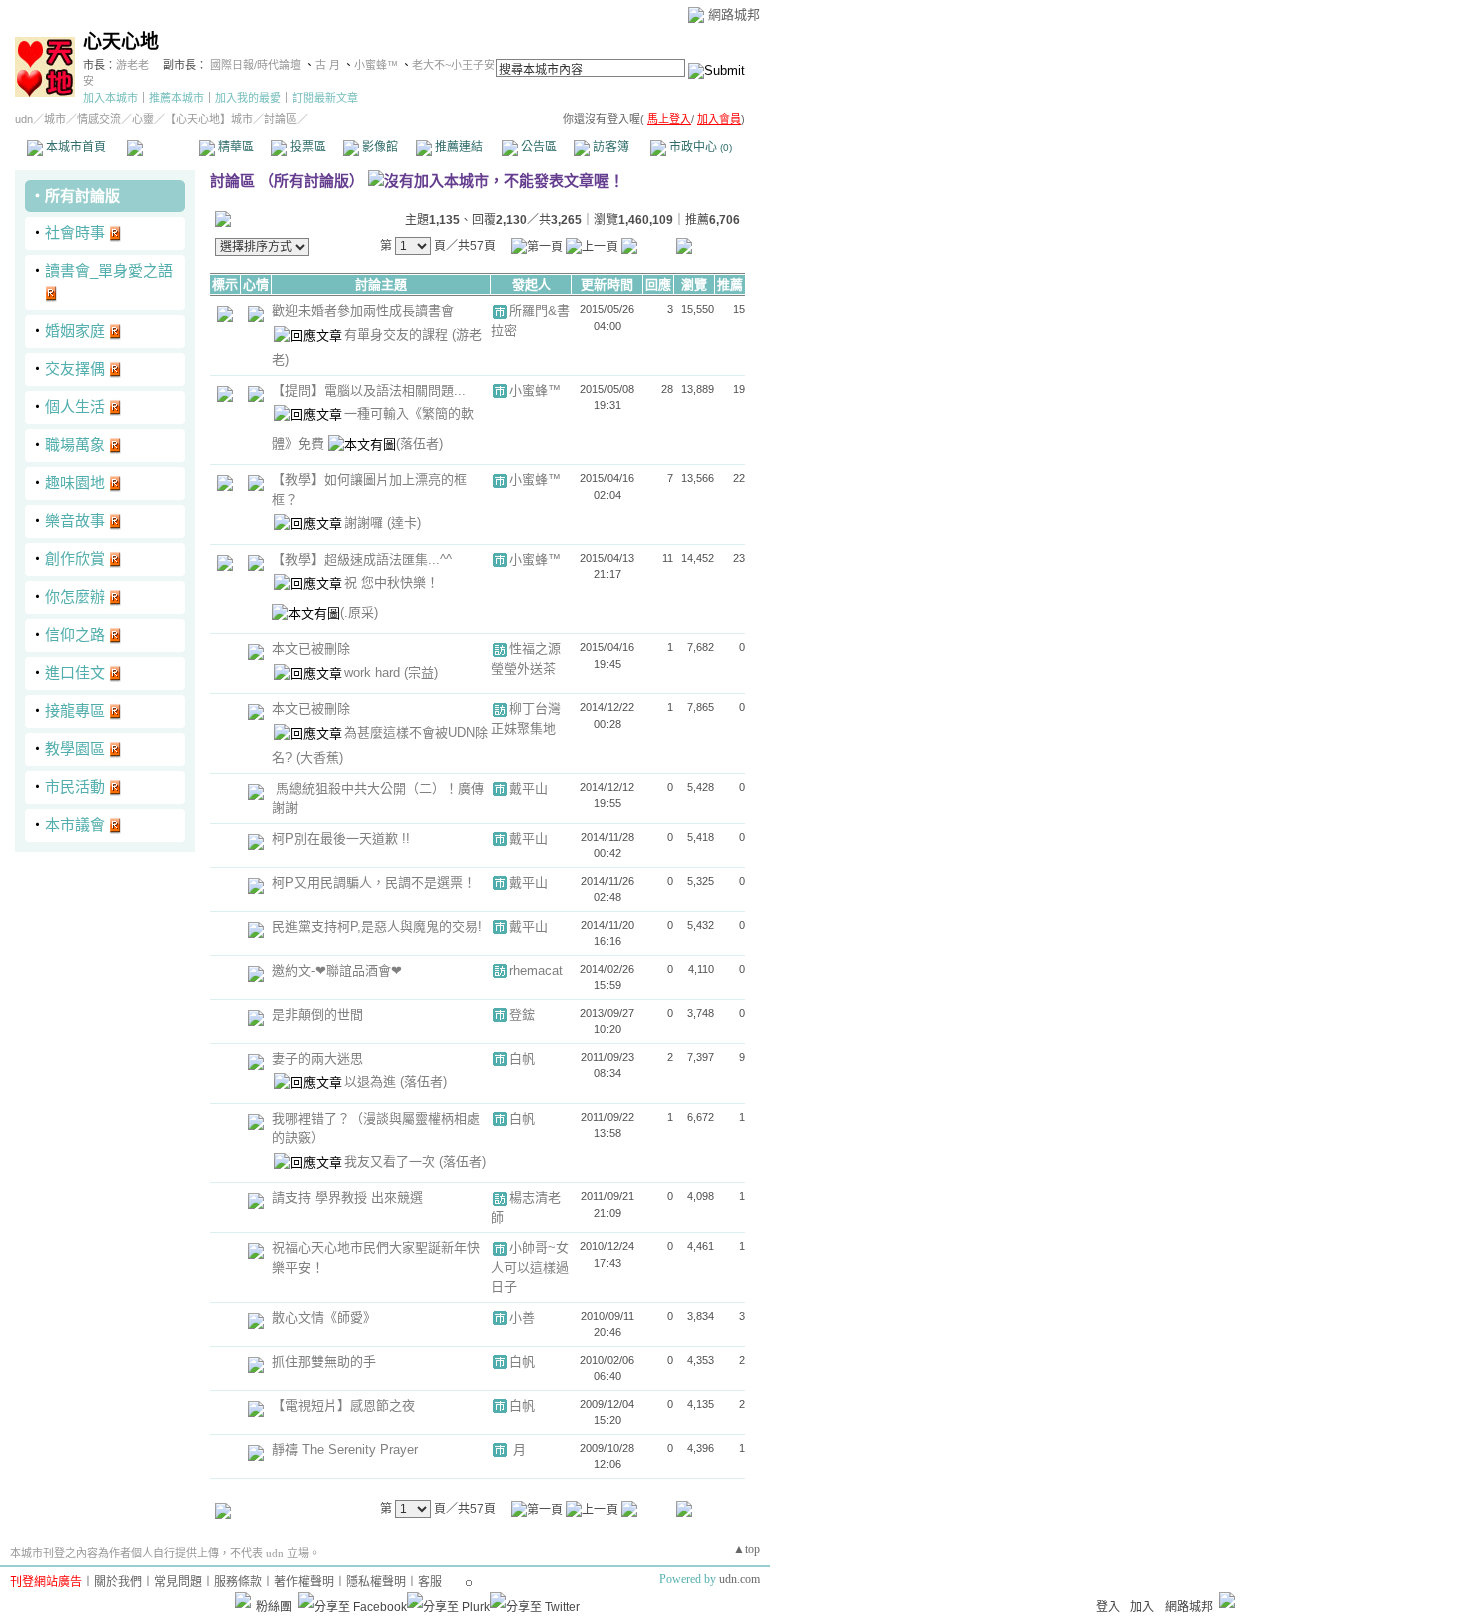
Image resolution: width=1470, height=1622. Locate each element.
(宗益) (421, 672)
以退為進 (372, 1081)
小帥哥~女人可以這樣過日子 (530, 1267)
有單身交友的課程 (398, 334)
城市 (55, 119)
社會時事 (75, 232)
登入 (1108, 1607)
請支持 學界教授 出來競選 (347, 1197)
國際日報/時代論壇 (255, 65)
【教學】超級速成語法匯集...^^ (362, 559)
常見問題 (178, 1582)
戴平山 (528, 788)
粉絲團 (274, 1607)
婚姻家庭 (75, 330)
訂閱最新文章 (325, 98)
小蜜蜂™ (376, 65)
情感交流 (99, 119)
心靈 (143, 119)
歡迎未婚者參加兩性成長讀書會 (363, 310)
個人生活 (75, 406)
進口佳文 (75, 672)
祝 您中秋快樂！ (391, 582)
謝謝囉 (365, 522)
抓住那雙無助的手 (324, 1361)
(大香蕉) (319, 757)
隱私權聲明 (376, 1582)
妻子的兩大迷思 (317, 1058)
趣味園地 (75, 482)
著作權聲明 (304, 1582)
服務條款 (238, 1582)
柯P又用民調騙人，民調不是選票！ (374, 882)
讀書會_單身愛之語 (109, 270)
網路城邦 (734, 14)
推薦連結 (457, 147)
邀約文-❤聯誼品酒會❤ (337, 970)
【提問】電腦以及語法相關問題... (369, 390)
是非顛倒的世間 (317, 1014)
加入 (1142, 1607)
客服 (430, 1582)
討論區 (162, 147)
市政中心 (699, 147)
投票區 (306, 147)
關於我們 (118, 1582)
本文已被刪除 (311, 648)
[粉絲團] (243, 1600)
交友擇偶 (75, 368)
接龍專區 (75, 710)
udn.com (739, 1579)
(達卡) (404, 522)
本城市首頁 (74, 147)
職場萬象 (75, 444)
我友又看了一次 (391, 1161)
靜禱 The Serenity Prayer (345, 1449)
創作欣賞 (75, 558)
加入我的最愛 (248, 98)
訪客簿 (609, 147)
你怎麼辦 (75, 596)
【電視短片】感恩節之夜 (343, 1405)
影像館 (378, 147)
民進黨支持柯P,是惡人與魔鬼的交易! (377, 926)
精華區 (234, 147)
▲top (746, 1549)
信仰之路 (75, 634)
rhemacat (536, 970)
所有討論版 (82, 195)
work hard (374, 672)
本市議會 (75, 824)
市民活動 (75, 786)
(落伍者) (419, 443)
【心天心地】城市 (209, 119)
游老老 (132, 65)
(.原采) (359, 612)
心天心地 (121, 41)
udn (24, 119)
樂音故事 (75, 520)
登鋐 (522, 1014)
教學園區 (75, 748)
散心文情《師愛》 (324, 1317)
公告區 (537, 147)
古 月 (329, 65)
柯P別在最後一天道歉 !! (341, 838)
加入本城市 (110, 98)
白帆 (522, 1058)
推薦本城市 (176, 98)
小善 (522, 1317)
